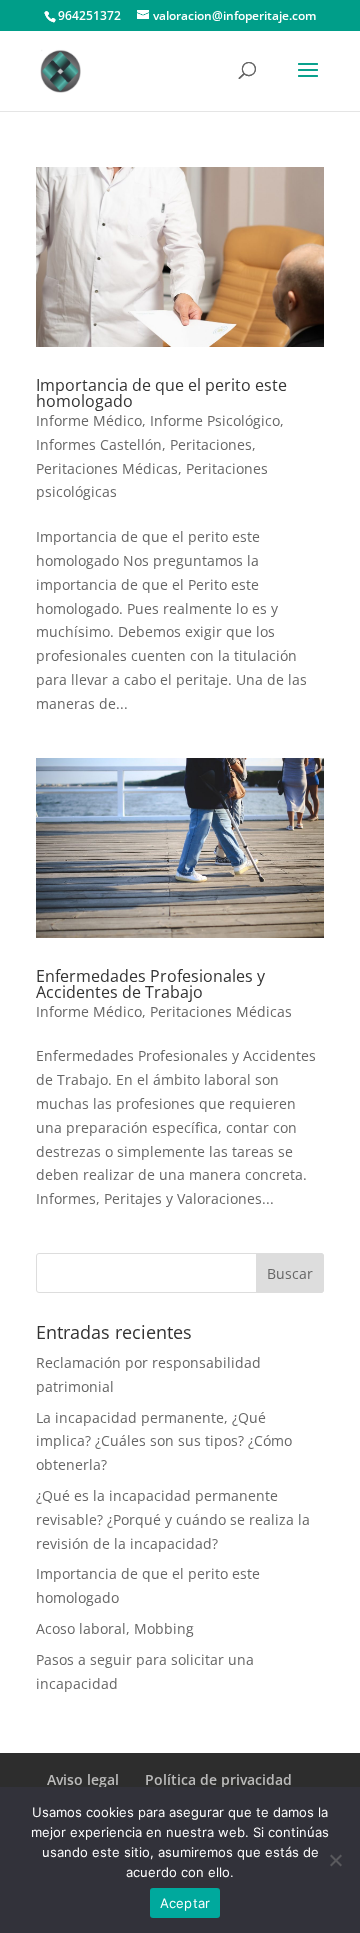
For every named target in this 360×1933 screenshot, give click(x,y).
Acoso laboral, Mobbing (115, 1628)
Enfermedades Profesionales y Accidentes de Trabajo (150, 984)
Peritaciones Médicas (107, 468)
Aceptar (185, 1903)
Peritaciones (211, 444)
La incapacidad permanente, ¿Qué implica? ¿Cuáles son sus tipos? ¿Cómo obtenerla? (164, 1441)
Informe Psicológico (215, 420)
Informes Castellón (99, 444)
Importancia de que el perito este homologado (161, 393)
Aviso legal (83, 1779)
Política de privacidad (218, 1779)
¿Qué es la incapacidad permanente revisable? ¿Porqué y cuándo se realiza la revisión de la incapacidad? (173, 1519)
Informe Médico (89, 420)
